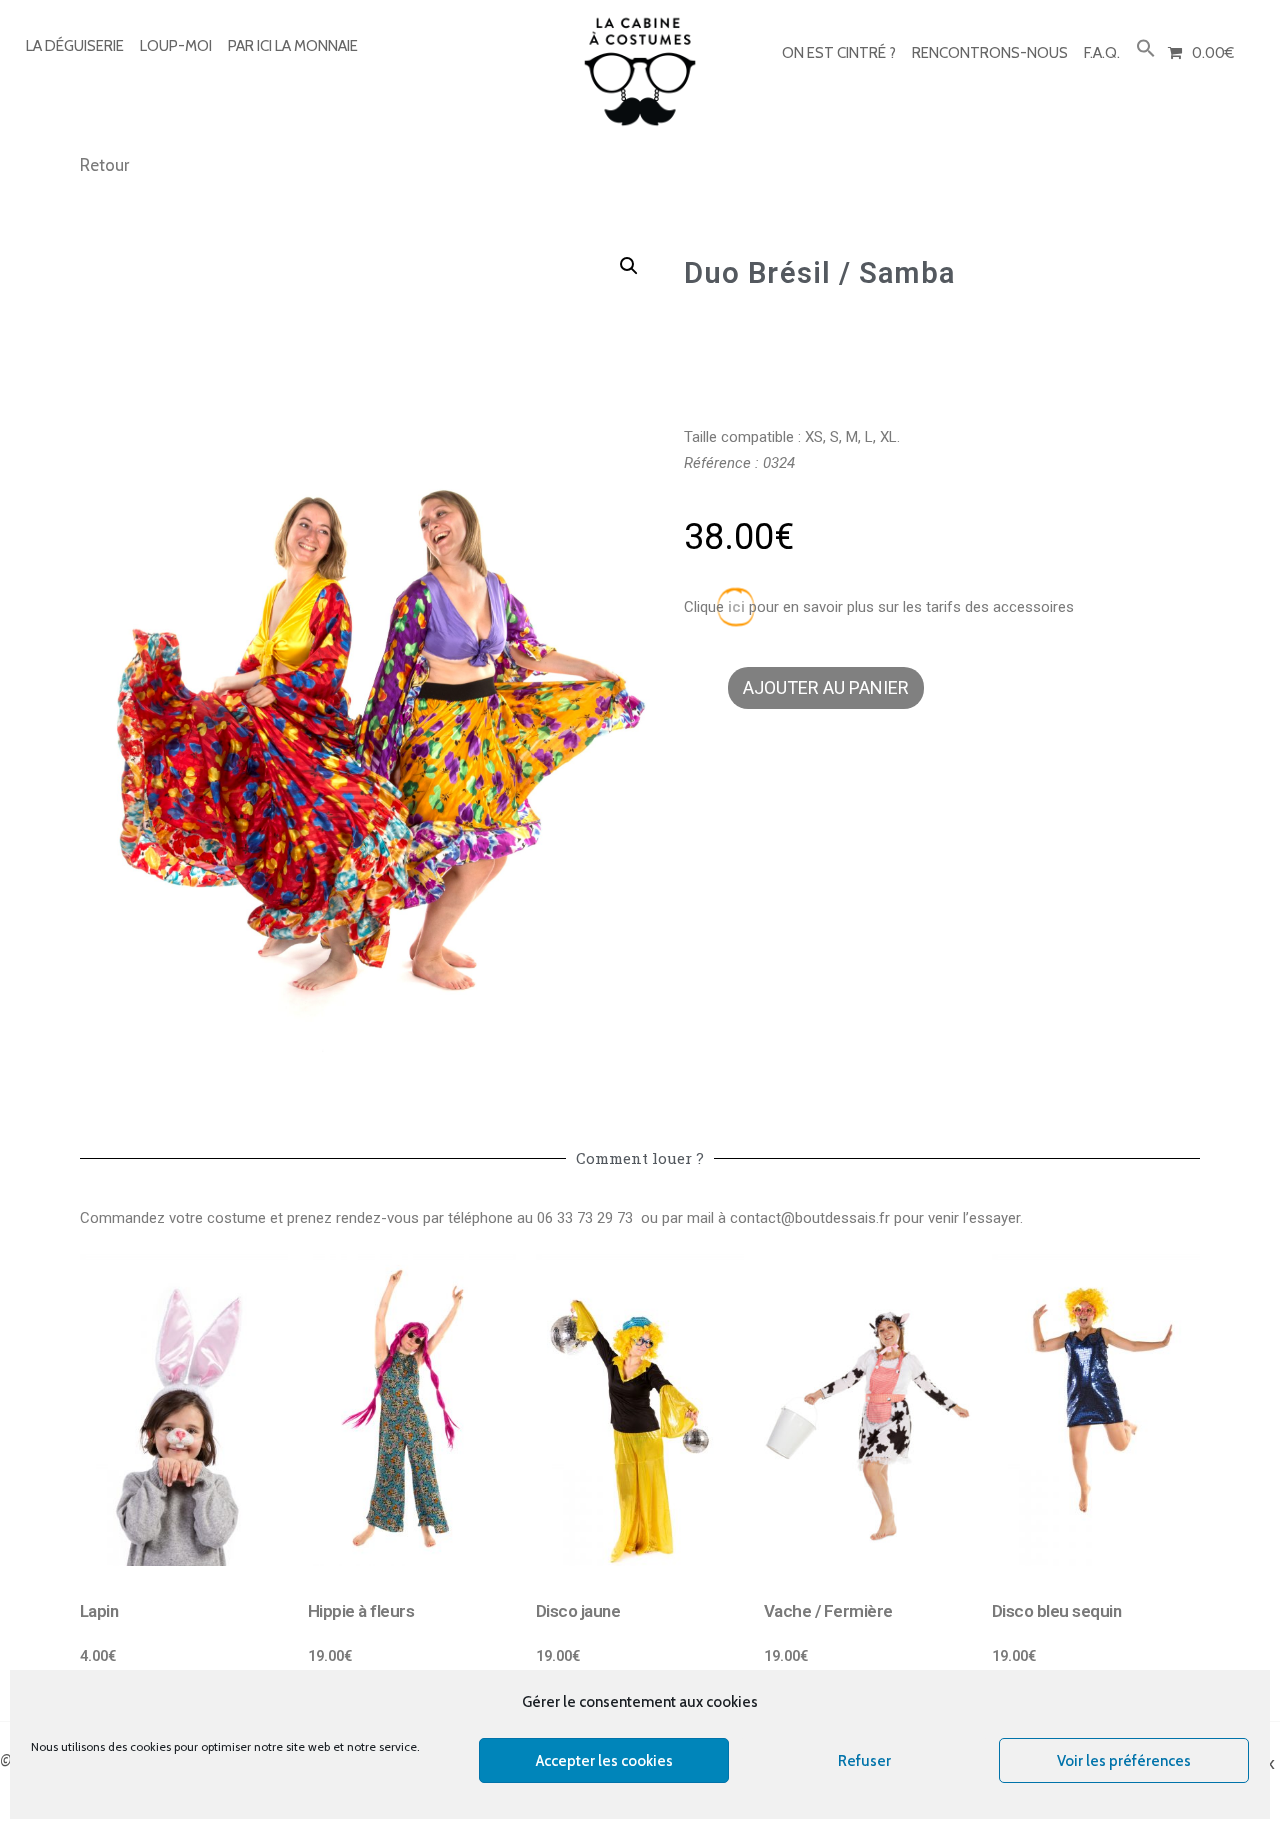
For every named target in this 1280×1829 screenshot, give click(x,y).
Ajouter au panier (826, 687)
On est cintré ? (839, 53)
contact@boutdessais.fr (810, 1218)
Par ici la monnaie (293, 46)
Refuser (864, 1761)
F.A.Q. (1102, 53)
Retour (104, 165)
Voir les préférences (1124, 1761)
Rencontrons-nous (990, 53)
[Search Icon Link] (1146, 49)
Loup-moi (176, 46)
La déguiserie (75, 46)
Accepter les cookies (604, 1761)
